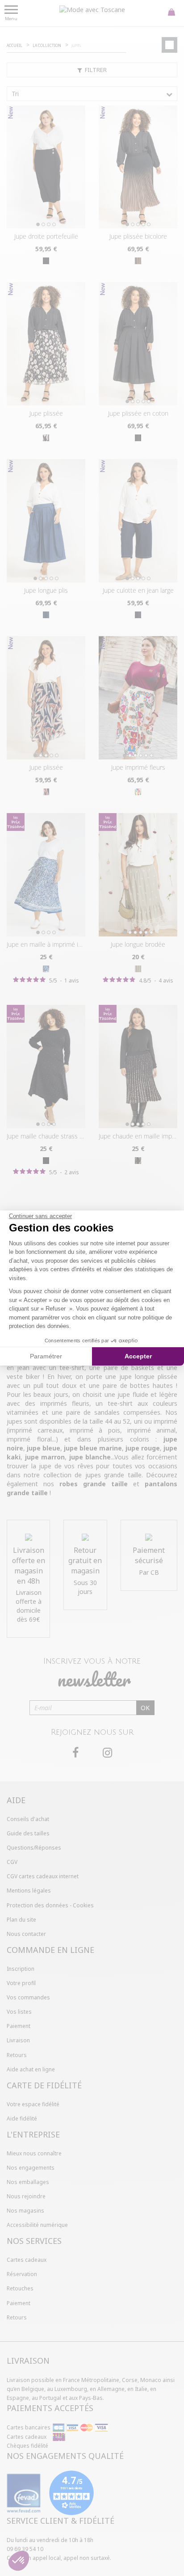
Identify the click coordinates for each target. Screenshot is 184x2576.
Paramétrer (46, 1356)
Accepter (138, 1356)
